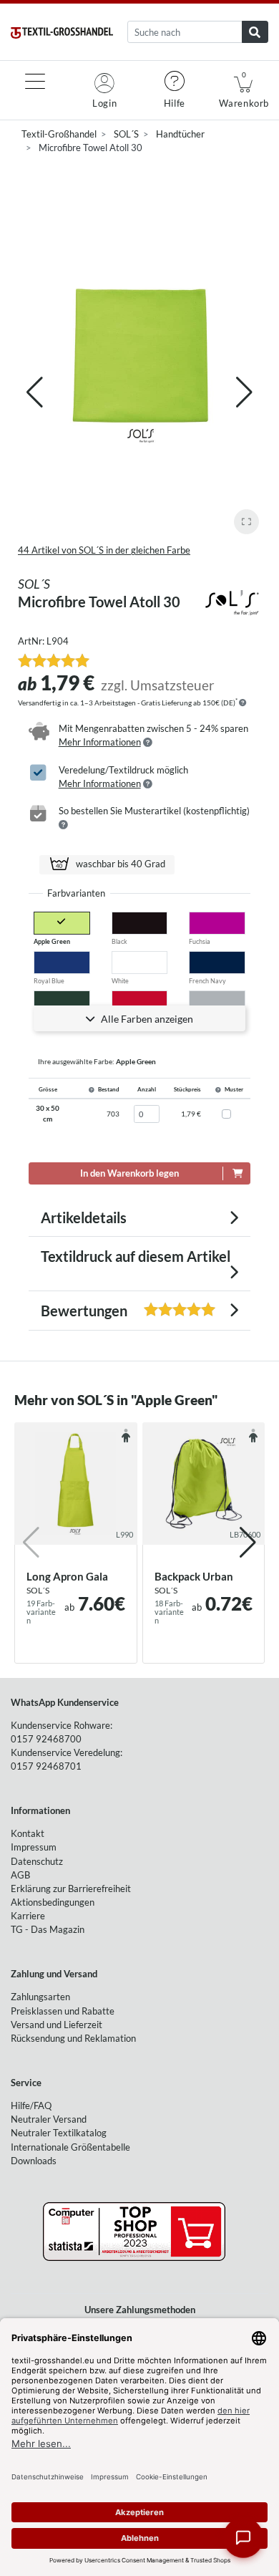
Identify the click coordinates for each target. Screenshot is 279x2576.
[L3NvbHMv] (232, 600)
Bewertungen (99, 1311)
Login (104, 103)
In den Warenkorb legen (129, 1173)
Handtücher (180, 134)
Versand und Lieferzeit (57, 2025)
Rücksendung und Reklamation (73, 2038)
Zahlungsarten (40, 1997)
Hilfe (175, 103)
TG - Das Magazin (48, 1929)
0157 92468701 (46, 1766)
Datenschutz (37, 1861)
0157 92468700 (46, 1739)
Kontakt (28, 1833)
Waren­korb (244, 90)
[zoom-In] (246, 522)
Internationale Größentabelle (70, 2147)
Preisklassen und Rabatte (63, 2011)
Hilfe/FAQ (31, 2105)
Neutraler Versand (49, 2119)
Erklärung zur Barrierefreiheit (71, 1888)
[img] (243, 703)
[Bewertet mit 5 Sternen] (54, 660)
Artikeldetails (84, 1217)
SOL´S (126, 134)
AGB (20, 1875)
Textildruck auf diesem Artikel (136, 1256)
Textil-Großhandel (59, 134)
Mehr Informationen (100, 742)
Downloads (34, 2161)
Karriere (28, 1916)
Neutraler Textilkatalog (59, 2133)
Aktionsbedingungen (53, 1902)
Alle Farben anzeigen (146, 1019)
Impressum (34, 1847)
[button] (244, 392)
